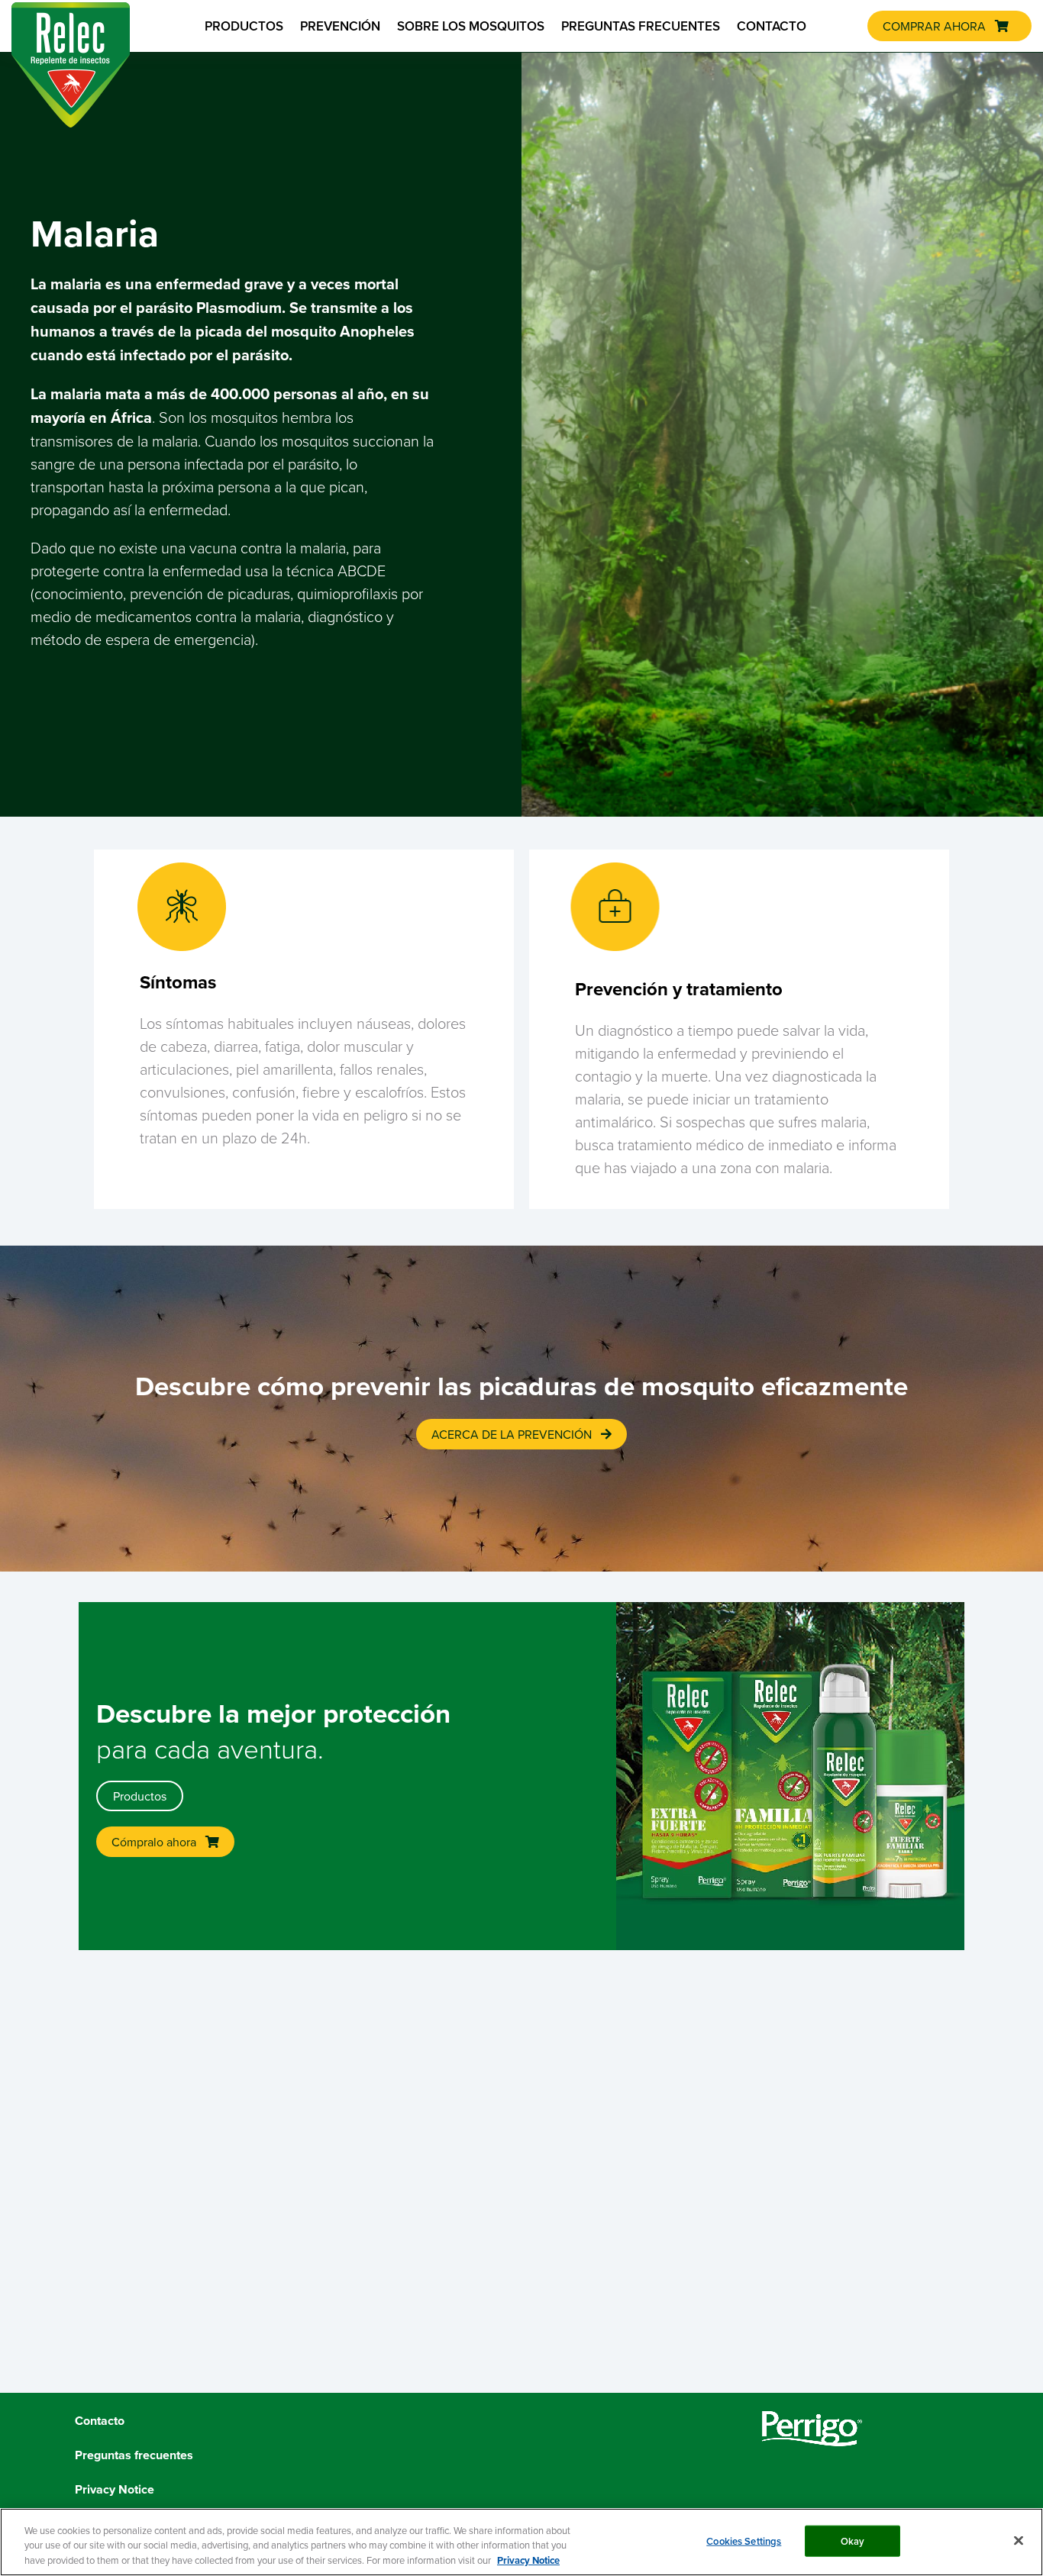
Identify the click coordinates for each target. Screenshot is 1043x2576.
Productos (140, 1796)
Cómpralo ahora (154, 1842)
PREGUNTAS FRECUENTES (641, 26)
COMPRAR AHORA (934, 26)
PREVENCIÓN (340, 26)
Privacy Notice (528, 2560)
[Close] (1019, 2540)
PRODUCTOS (244, 26)
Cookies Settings (744, 2541)
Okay (853, 2541)
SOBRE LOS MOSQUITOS (471, 26)
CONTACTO (772, 26)
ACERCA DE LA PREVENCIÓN (512, 1434)
